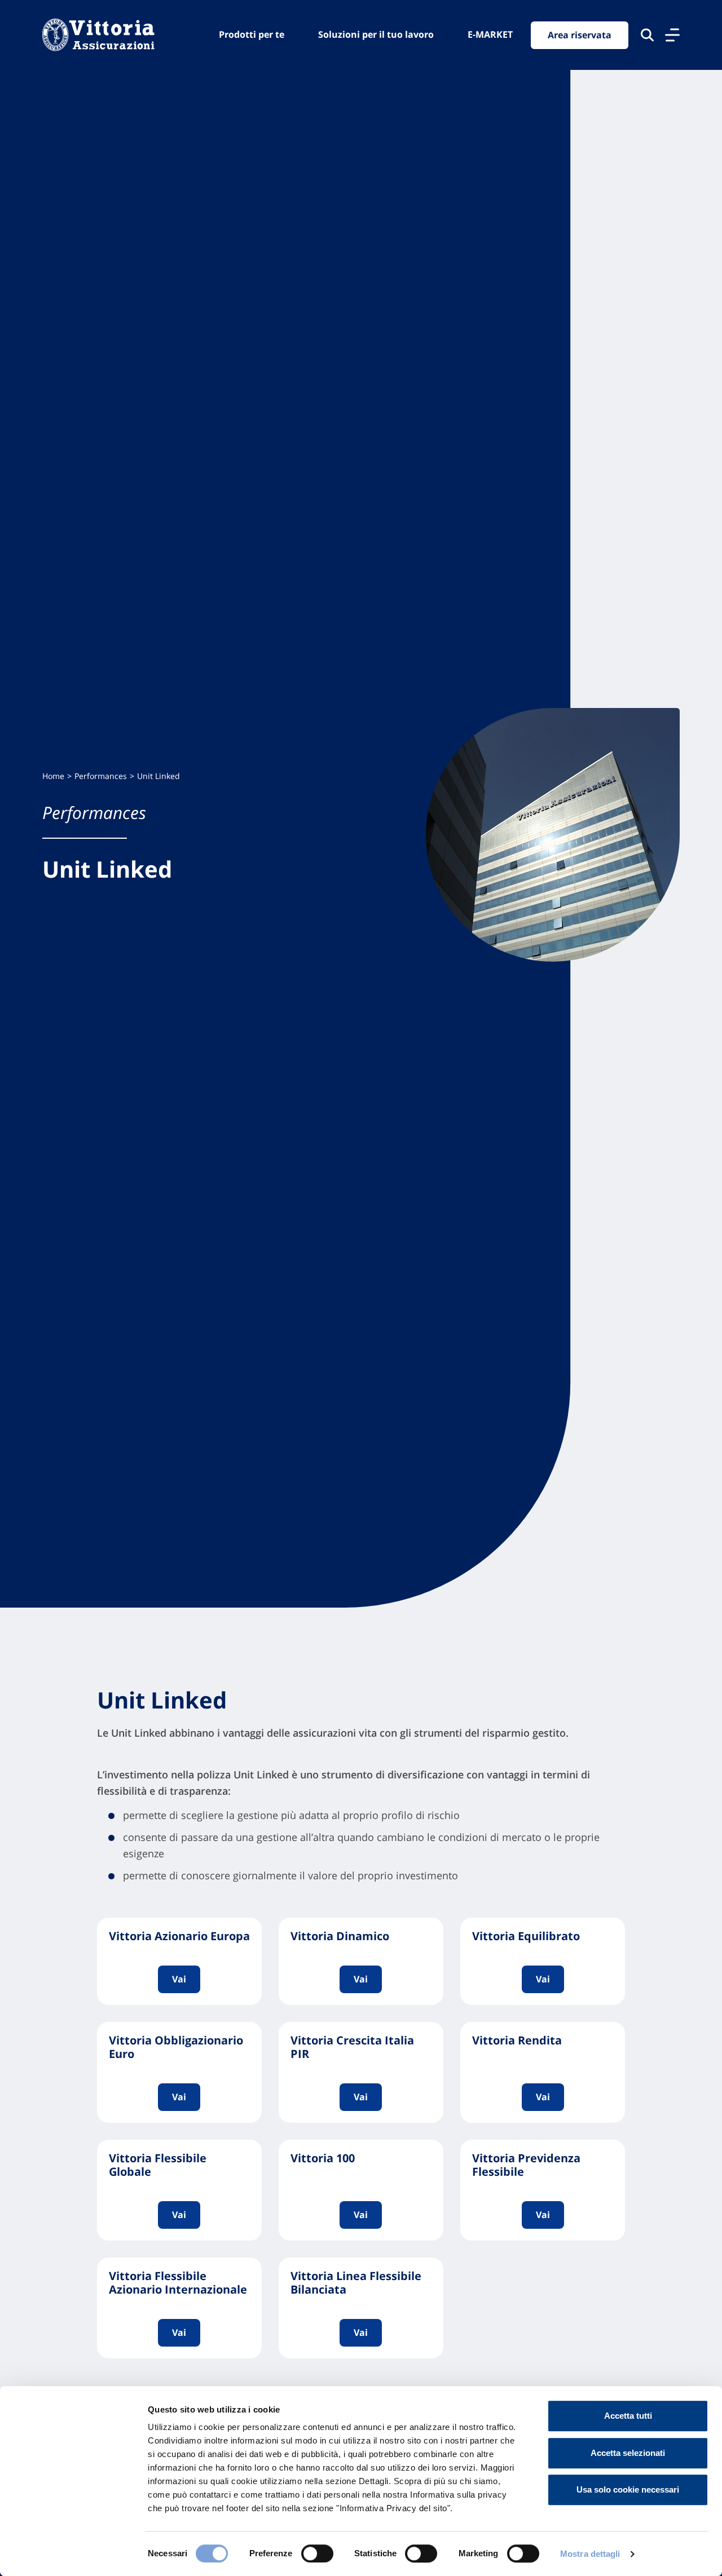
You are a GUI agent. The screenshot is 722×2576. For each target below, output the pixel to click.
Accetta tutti (628, 2416)
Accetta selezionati (628, 2453)
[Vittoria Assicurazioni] (98, 35)
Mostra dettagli (590, 2554)
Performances (101, 776)
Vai (179, 1979)
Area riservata (580, 35)
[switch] (317, 2553)
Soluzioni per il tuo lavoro (376, 34)
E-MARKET (490, 34)
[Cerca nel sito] (647, 35)
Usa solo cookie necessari (628, 2489)
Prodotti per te (252, 34)
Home (53, 776)
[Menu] (672, 35)
